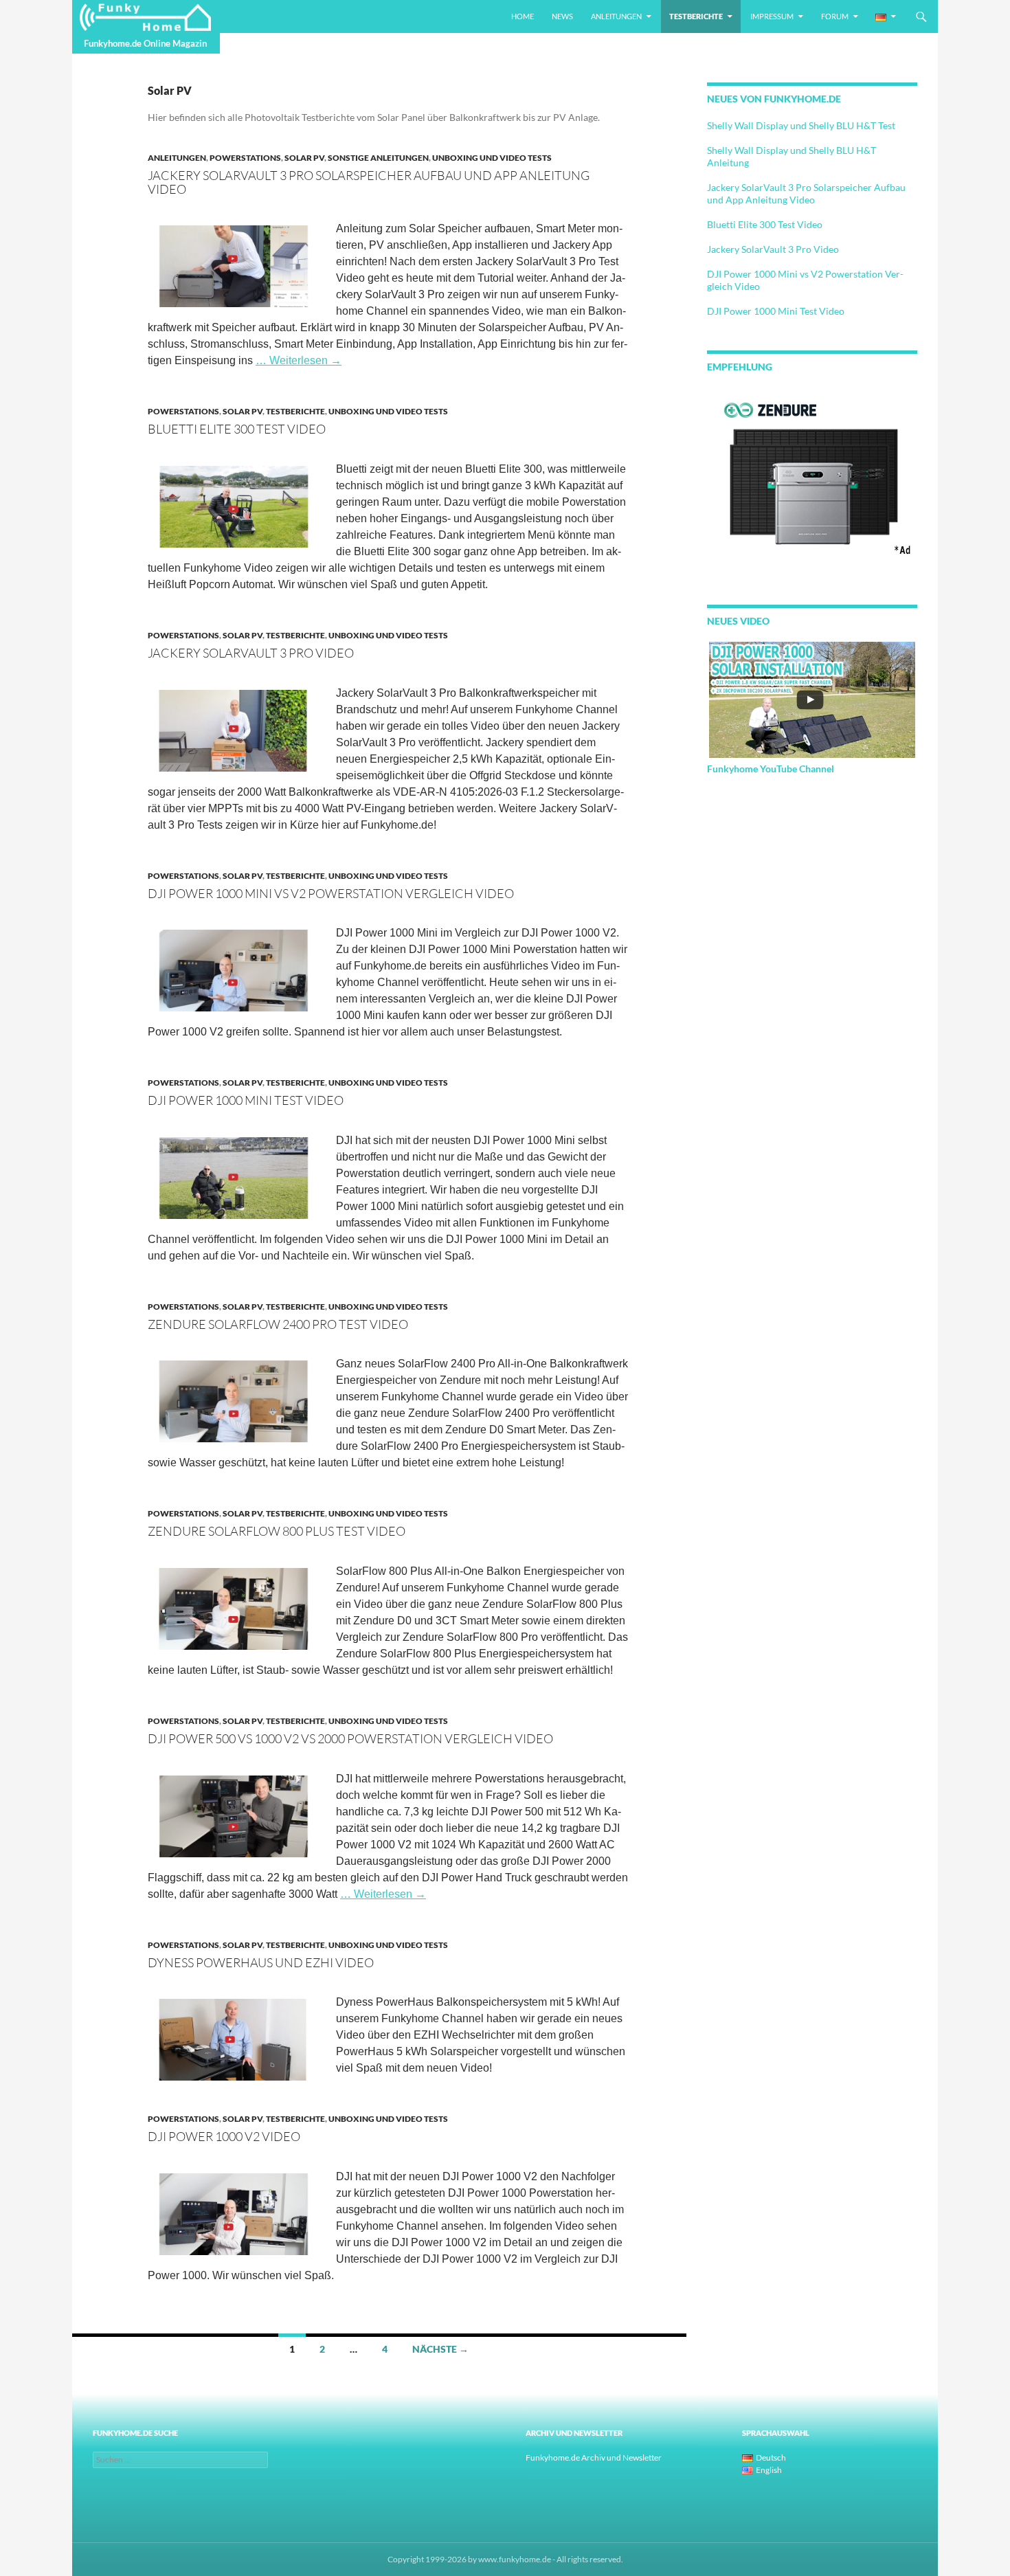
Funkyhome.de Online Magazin (145, 43)
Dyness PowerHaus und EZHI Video (261, 1962)
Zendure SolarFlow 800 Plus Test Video (277, 1531)
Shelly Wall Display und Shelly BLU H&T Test (801, 125)
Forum (835, 16)
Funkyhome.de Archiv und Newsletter (594, 2457)
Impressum (772, 16)
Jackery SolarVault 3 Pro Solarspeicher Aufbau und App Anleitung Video (369, 182)
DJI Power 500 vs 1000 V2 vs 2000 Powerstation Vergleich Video (350, 1738)
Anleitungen (616, 16)
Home (523, 16)
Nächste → (440, 2349)
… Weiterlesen (299, 360)
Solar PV (304, 158)
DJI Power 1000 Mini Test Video (246, 1100)
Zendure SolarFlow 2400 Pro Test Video (278, 1324)
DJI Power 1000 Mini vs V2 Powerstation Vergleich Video (331, 893)
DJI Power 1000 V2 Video (224, 2136)
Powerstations (245, 158)
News (562, 16)
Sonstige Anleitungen (378, 158)
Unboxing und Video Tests (492, 158)
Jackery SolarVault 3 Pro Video (251, 653)
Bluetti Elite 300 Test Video (237, 429)
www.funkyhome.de (515, 2559)
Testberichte (696, 16)
